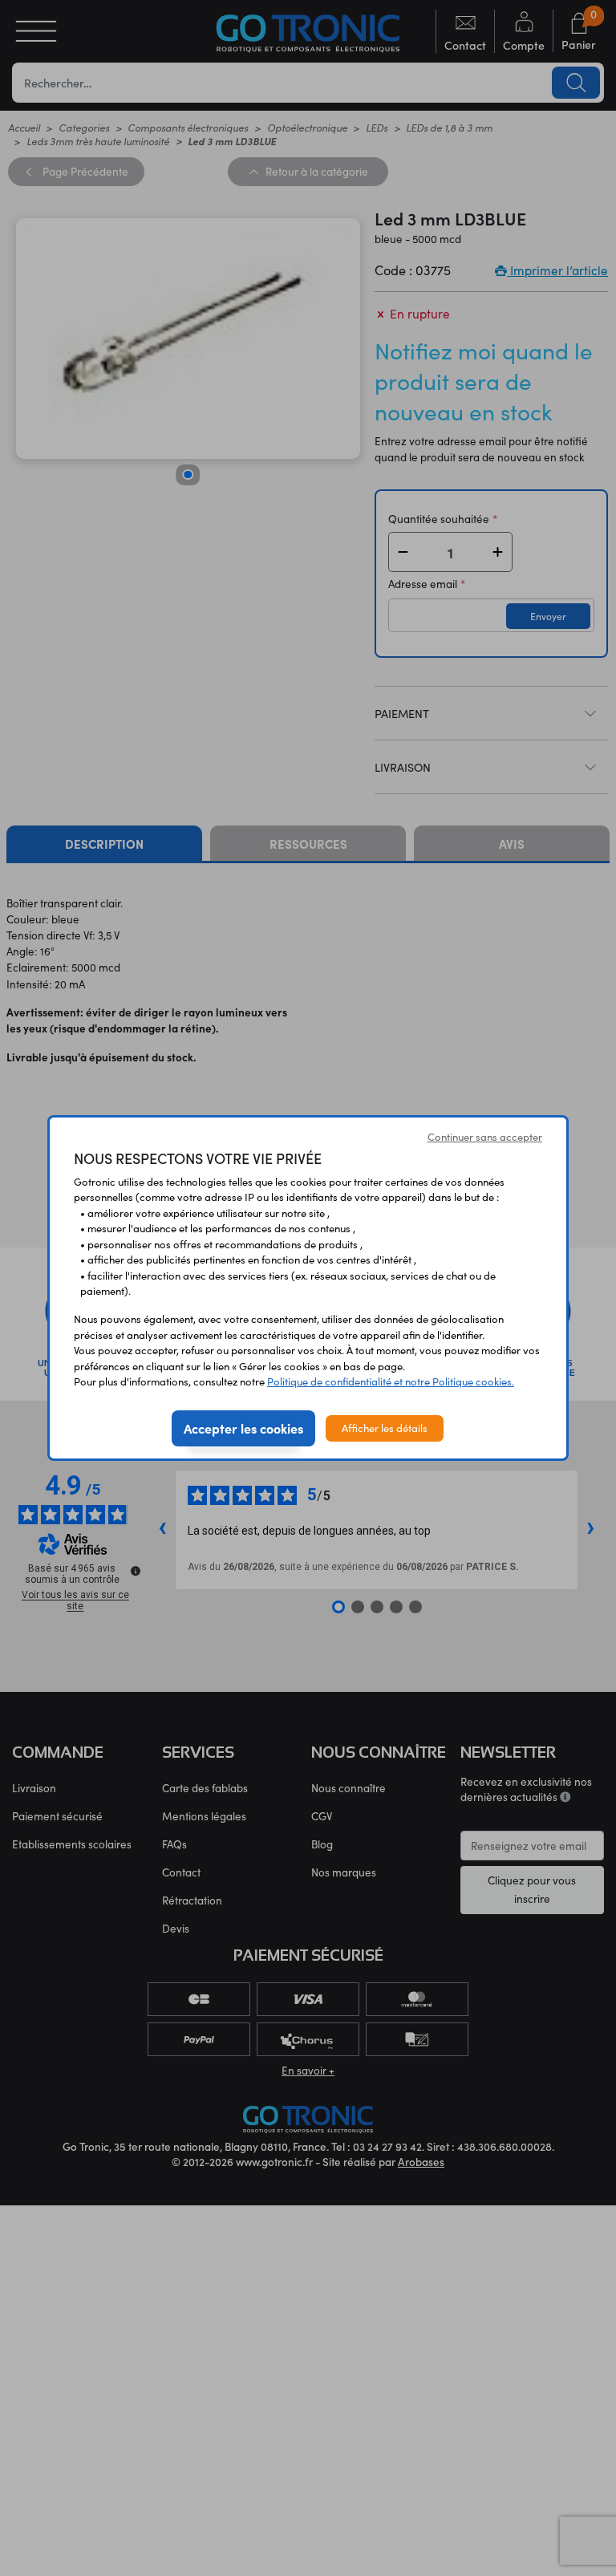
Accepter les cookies (243, 1428)
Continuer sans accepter (485, 1137)
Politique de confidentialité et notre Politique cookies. (391, 1381)
